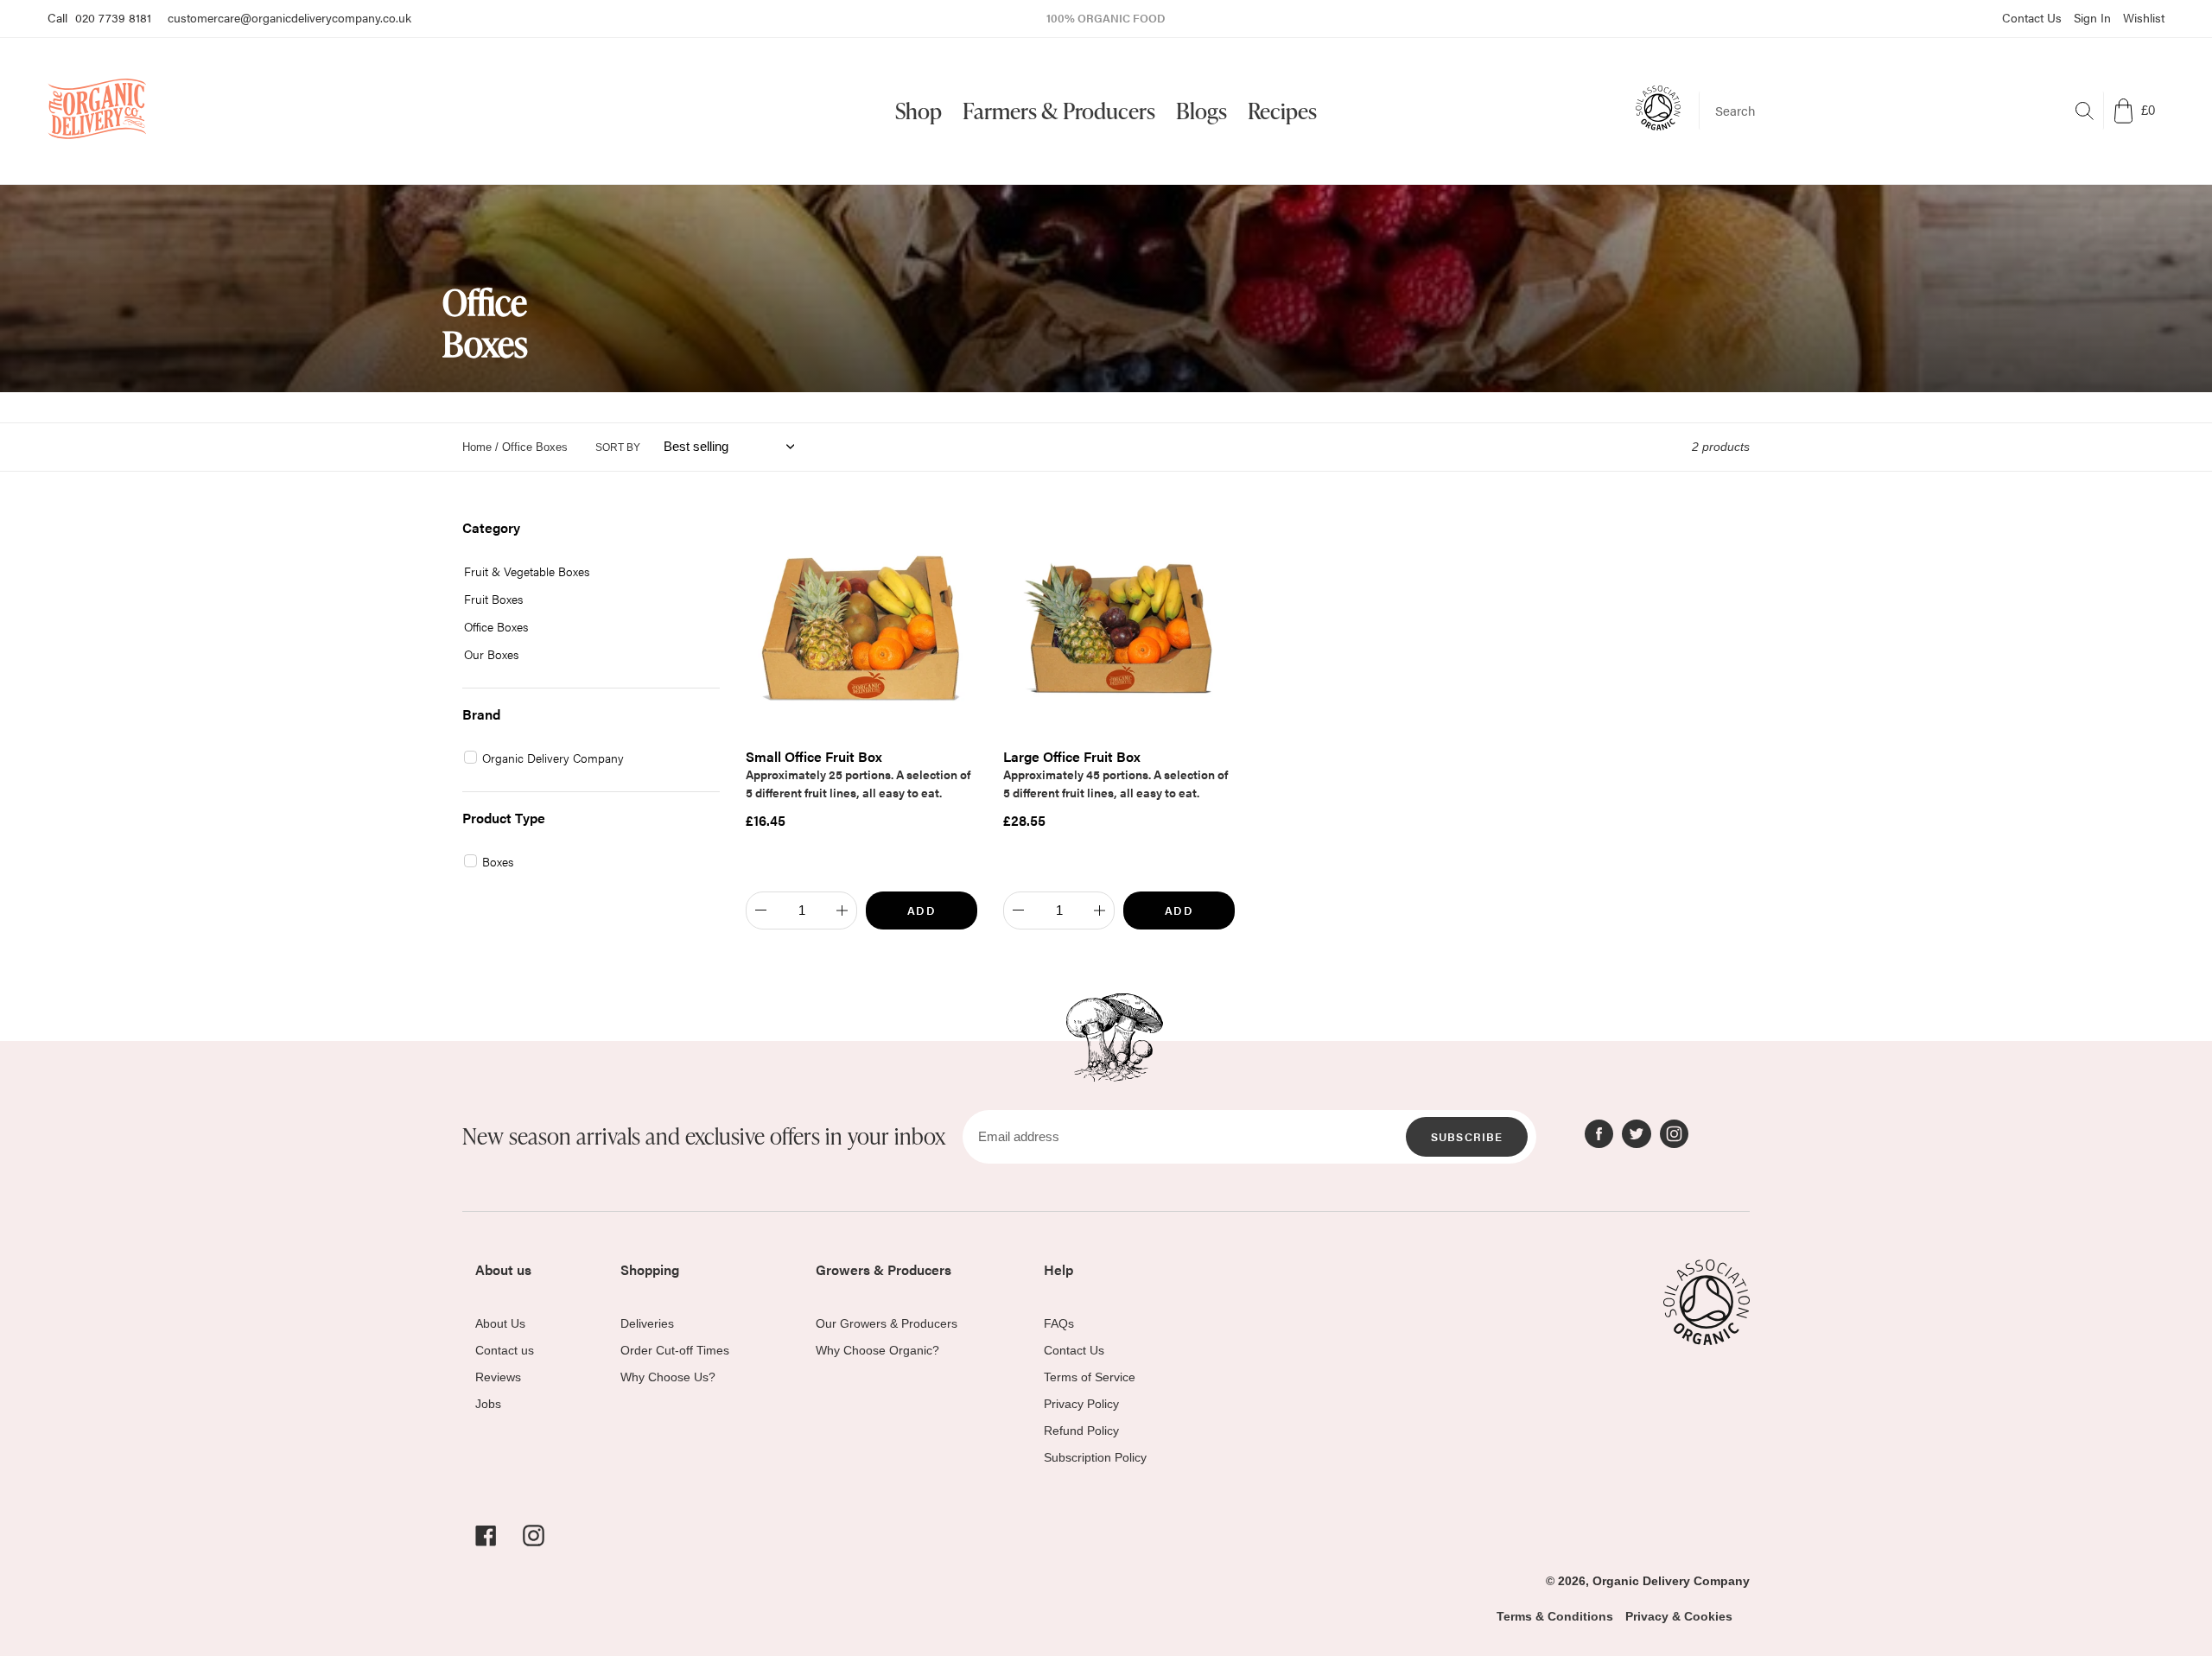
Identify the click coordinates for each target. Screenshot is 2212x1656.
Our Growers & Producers (887, 1323)
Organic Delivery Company (1671, 1581)
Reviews (498, 1377)
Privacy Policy (1081, 1404)
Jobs (488, 1404)
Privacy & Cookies (1679, 1616)
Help (1058, 1269)
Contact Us (2032, 17)
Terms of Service (1090, 1377)
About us (503, 1269)
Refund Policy (1081, 1431)
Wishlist (2144, 17)
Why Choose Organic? (877, 1350)
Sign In (2092, 17)
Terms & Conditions (1555, 1616)
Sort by (618, 447)
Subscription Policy (1095, 1457)
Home (477, 447)
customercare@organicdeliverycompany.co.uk (289, 17)
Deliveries (647, 1323)
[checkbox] (585, 571)
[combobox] (1901, 111)
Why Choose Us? (668, 1377)
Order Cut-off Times (675, 1350)
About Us (500, 1323)
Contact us (505, 1350)
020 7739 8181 (113, 17)
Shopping (650, 1269)
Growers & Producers (884, 1269)
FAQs (1059, 1323)
